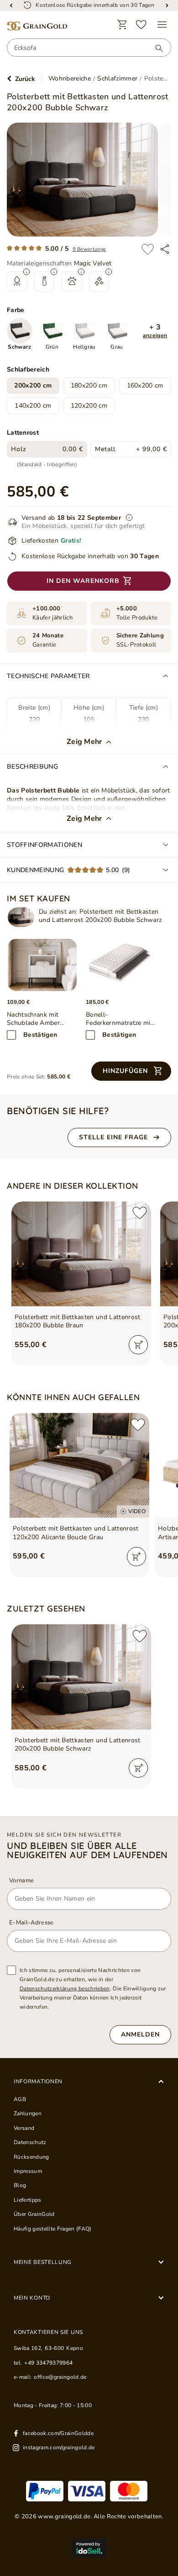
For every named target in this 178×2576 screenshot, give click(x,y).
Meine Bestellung (43, 2262)
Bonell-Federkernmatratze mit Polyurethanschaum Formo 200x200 (119, 1019)
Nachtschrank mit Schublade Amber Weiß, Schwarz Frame (39, 1019)
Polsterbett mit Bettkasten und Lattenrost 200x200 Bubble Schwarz (78, 1745)
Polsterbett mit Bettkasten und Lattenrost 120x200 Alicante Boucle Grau (76, 1533)
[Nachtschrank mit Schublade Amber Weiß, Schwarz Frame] (42, 965)
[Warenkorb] (122, 25)
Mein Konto (32, 2298)
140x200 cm (33, 406)
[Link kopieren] (165, 249)
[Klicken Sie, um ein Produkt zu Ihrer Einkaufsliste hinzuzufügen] (148, 249)
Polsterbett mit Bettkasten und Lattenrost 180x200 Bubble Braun (78, 1321)
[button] (155, 331)
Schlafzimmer (117, 79)
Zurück (25, 79)
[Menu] (162, 25)
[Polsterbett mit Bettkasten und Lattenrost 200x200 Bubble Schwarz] (21, 917)
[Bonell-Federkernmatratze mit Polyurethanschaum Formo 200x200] (121, 965)
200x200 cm (33, 385)
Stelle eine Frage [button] (113, 1137)
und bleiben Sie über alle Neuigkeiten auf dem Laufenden (87, 1850)
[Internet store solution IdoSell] (89, 2548)
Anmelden (140, 2034)
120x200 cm (89, 406)
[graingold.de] (37, 26)
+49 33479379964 (48, 2363)
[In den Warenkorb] (138, 1345)
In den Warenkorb (83, 581)
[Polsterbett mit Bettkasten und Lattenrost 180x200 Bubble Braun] (81, 1254)
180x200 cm (89, 385)
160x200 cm (145, 385)
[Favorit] (141, 25)
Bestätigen (40, 1035)
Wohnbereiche (70, 79)
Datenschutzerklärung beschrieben (65, 1989)
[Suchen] (155, 48)
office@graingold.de (60, 2377)
